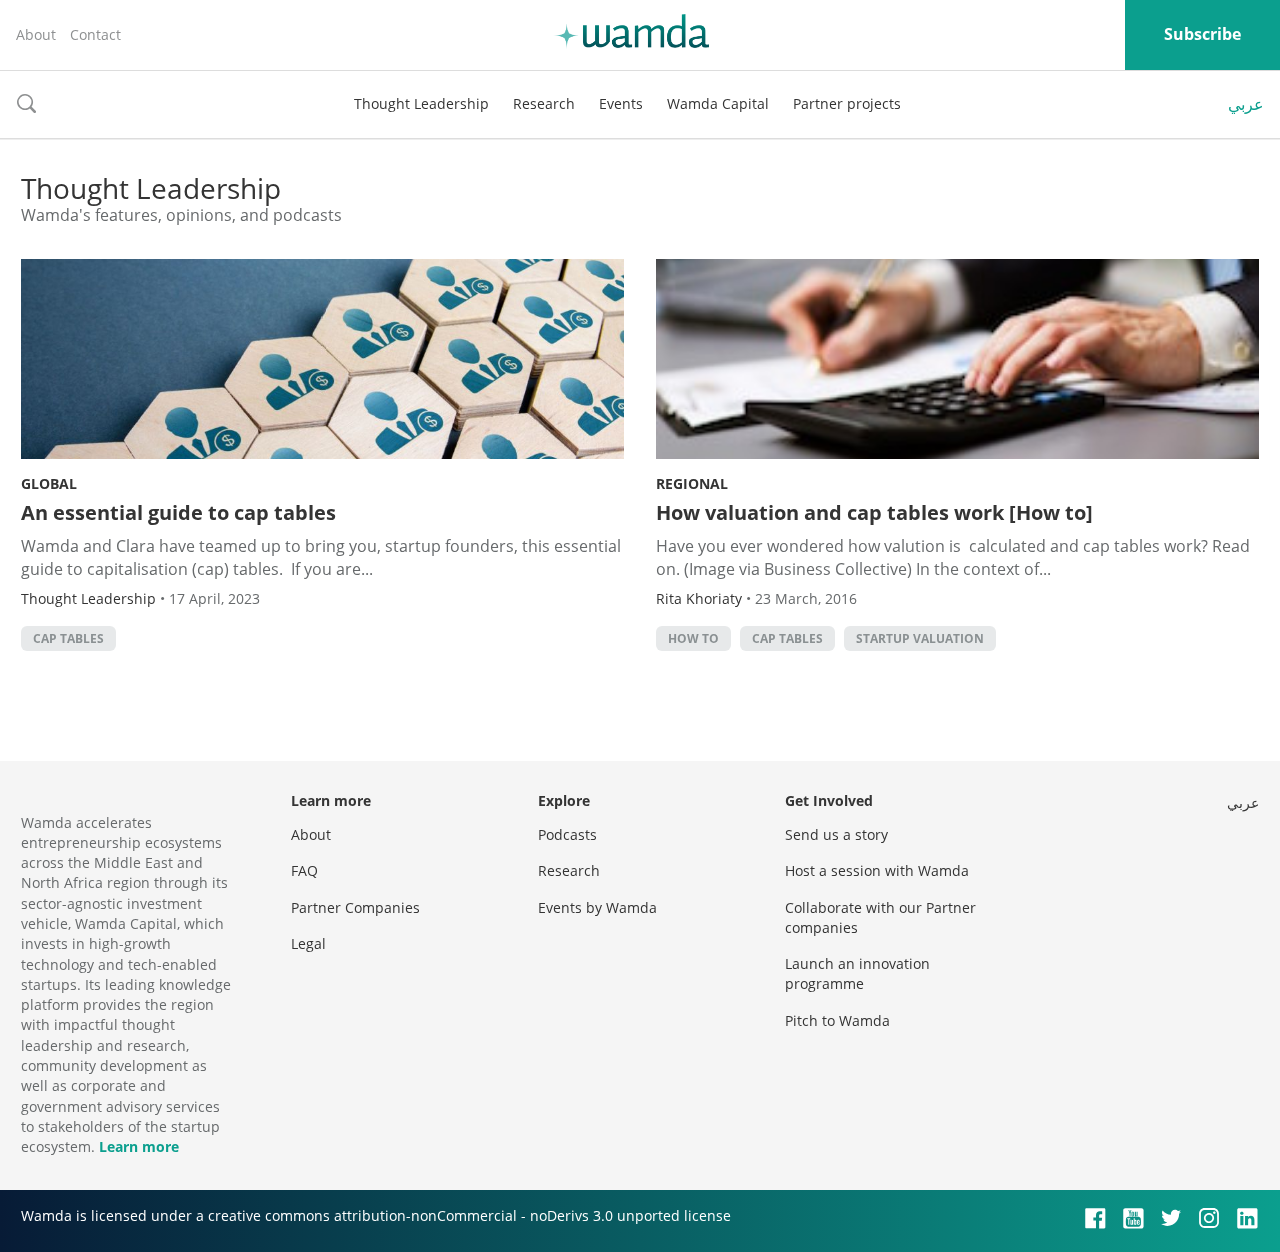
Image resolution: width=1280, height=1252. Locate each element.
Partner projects (847, 103)
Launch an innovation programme (857, 973)
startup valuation (920, 638)
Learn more (139, 1146)
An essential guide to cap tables (178, 512)
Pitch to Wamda (837, 1020)
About (36, 34)
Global (49, 483)
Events (621, 103)
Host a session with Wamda (877, 870)
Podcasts (567, 834)
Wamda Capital (718, 103)
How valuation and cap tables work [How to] (874, 512)
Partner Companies (355, 907)
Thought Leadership (421, 103)
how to (693, 638)
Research (544, 103)
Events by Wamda (597, 907)
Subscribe (1202, 34)
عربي (1246, 104)
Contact (95, 34)
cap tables (68, 638)
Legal (308, 943)
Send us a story (836, 834)
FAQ (304, 870)
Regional (692, 483)
